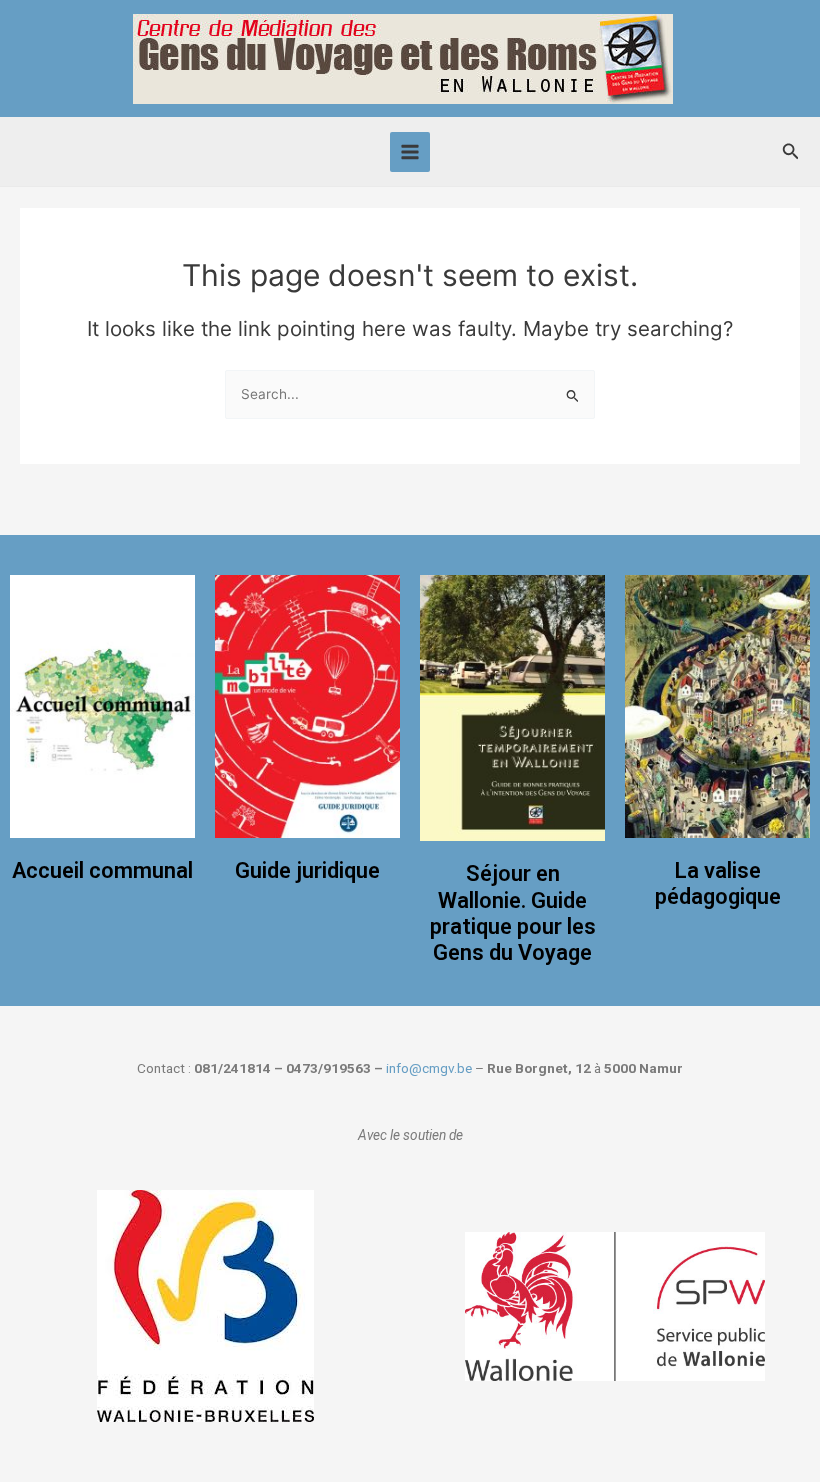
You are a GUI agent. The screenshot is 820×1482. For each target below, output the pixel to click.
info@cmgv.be (429, 1068)
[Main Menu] (410, 152)
